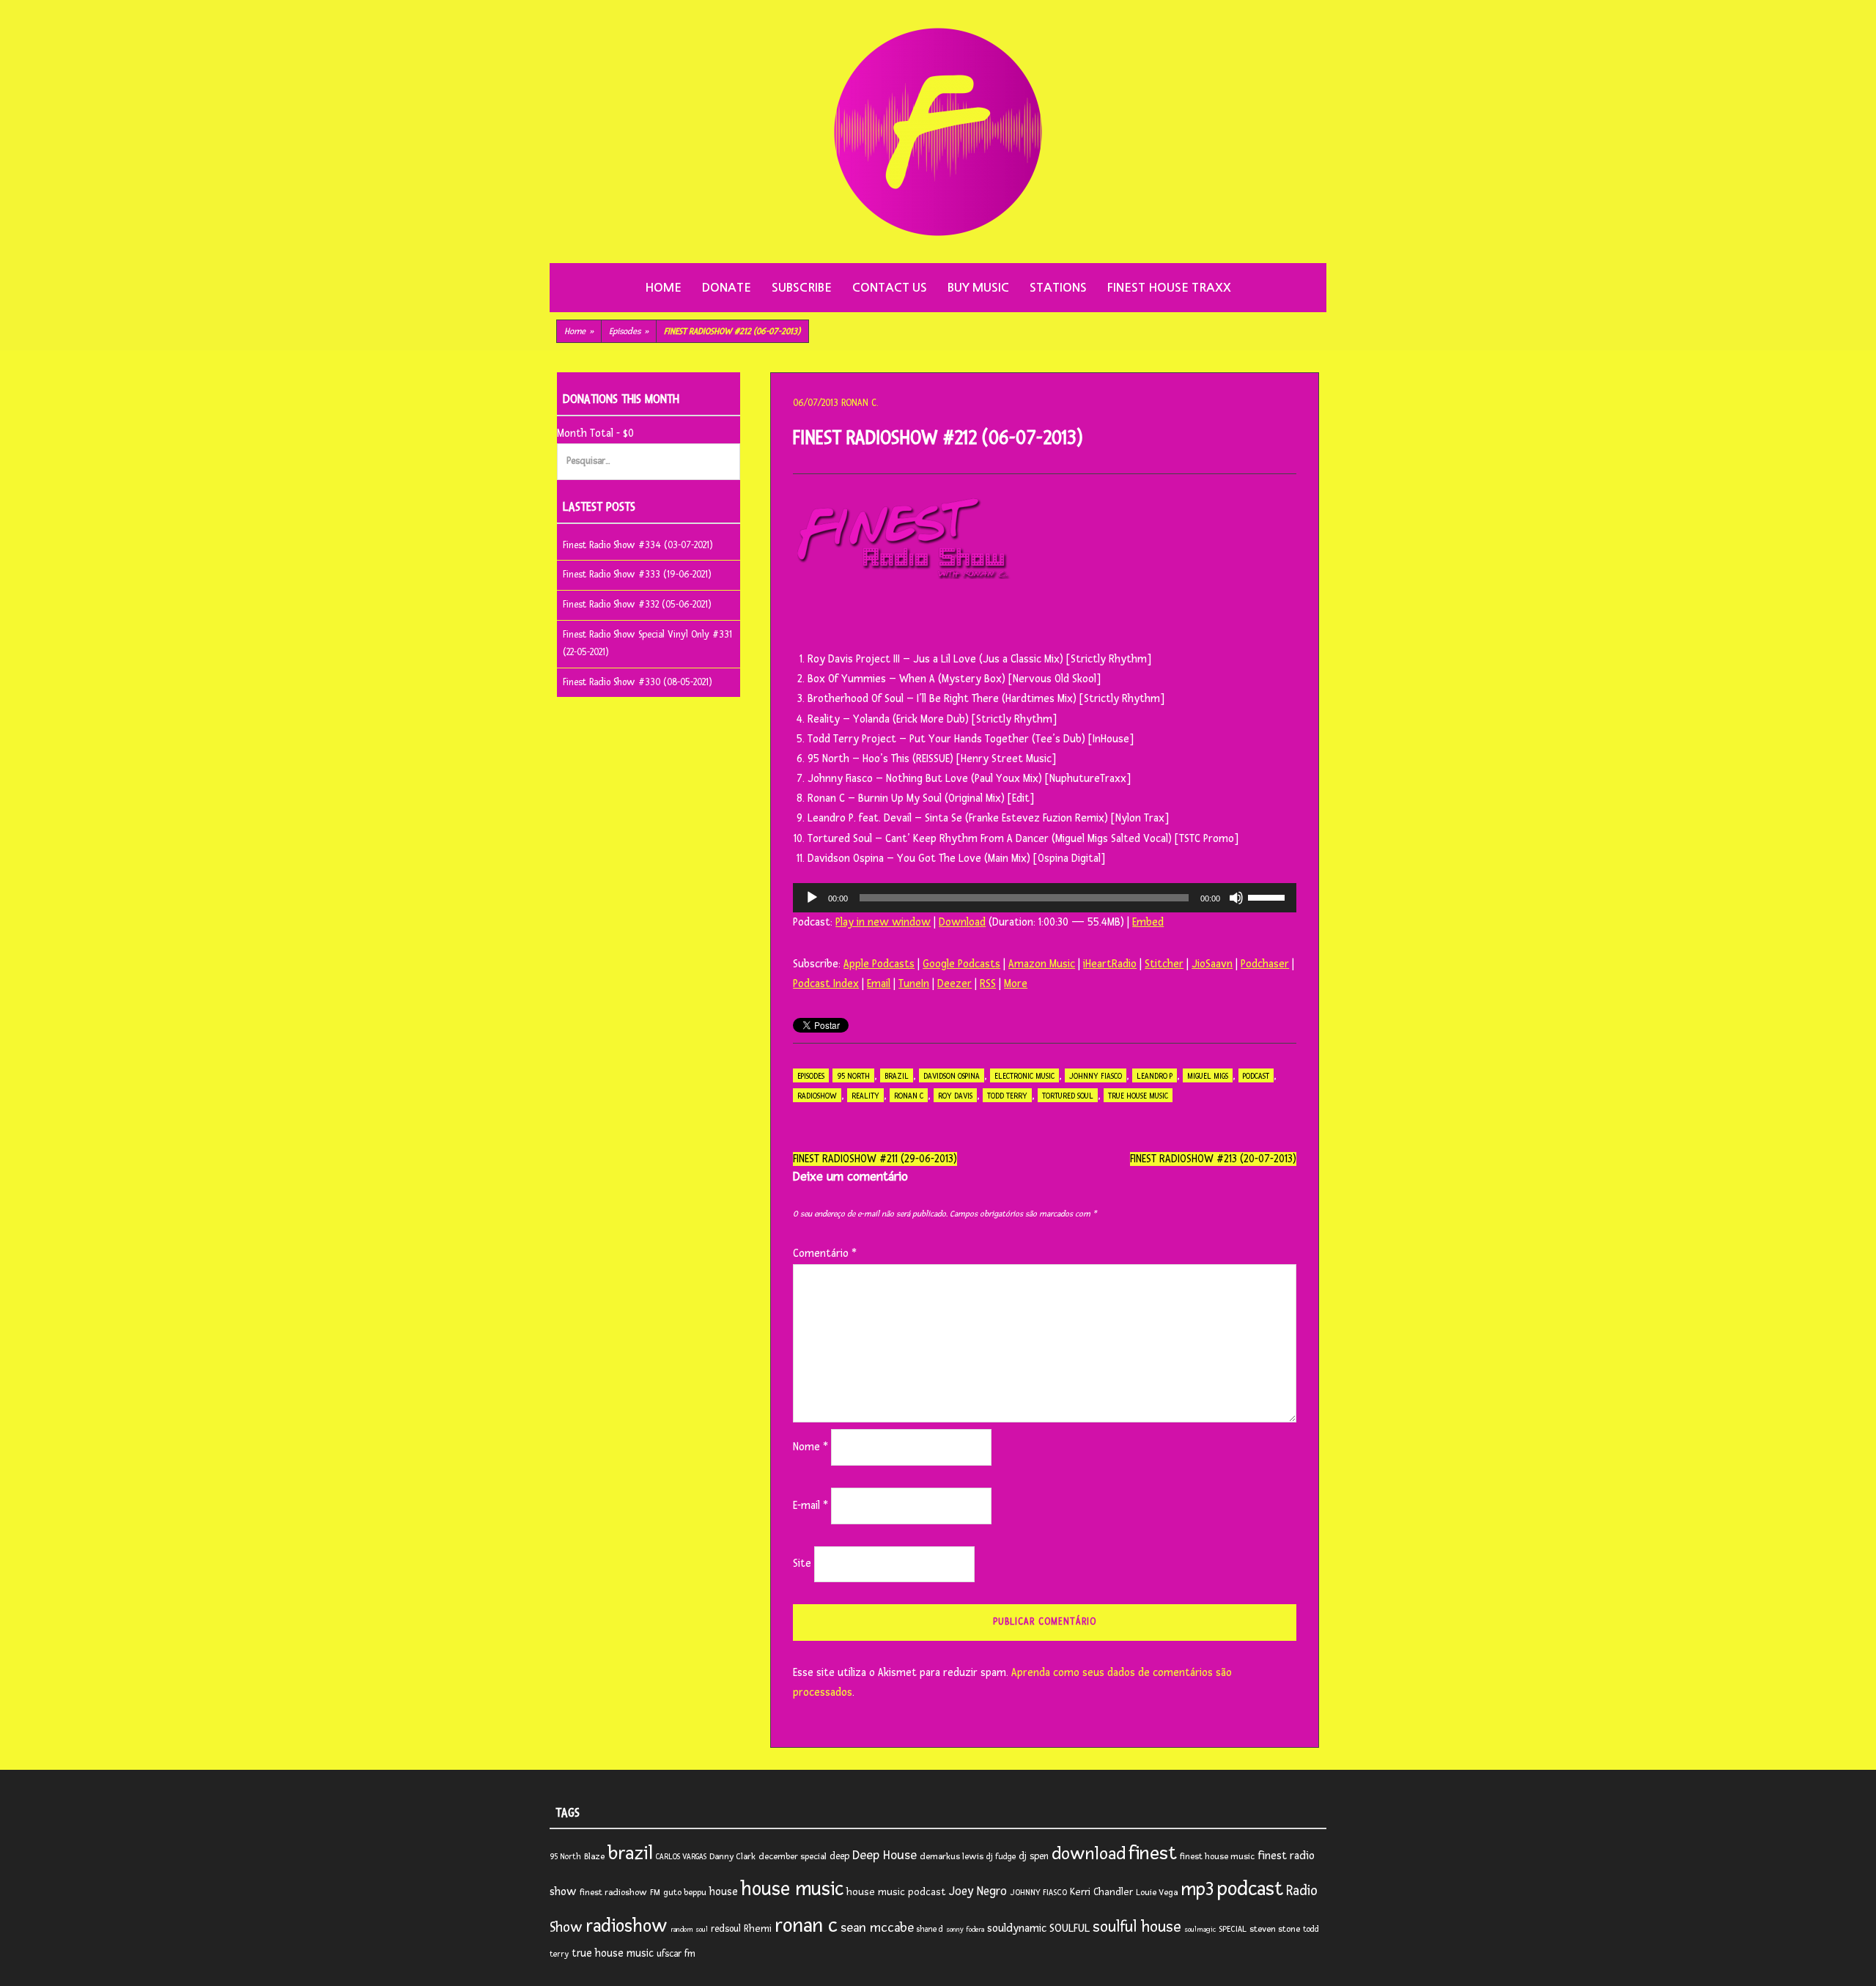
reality (865, 1096)
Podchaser (1265, 964)
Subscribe (802, 288)
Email (879, 984)
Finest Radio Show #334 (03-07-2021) (638, 545)
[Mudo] (1236, 898)
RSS (988, 984)
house (724, 1892)
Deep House (885, 1855)
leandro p (1155, 1076)
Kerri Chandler (1101, 1892)
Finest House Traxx (1169, 288)
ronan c (909, 1096)
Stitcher (1164, 964)
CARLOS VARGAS (681, 1857)
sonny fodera (965, 1930)
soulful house (1137, 1927)
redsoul (726, 1929)
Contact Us (890, 288)
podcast (1256, 1076)
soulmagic (1200, 1930)
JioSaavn (1212, 964)
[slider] (1268, 896)
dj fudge (1001, 1857)
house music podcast (896, 1892)
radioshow (817, 1096)
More (1016, 984)
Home (663, 288)
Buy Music (978, 288)
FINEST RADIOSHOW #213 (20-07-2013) (1213, 1159)
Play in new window (883, 922)
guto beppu (685, 1893)
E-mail (810, 1506)
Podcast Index (826, 984)
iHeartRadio (1110, 964)
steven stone (1275, 1929)
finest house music (1217, 1857)
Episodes (629, 332)
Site (802, 1564)
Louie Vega (1157, 1893)
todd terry (1007, 1096)
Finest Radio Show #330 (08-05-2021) (638, 682)
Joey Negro (978, 1891)
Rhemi (758, 1928)
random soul (689, 1930)
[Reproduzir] (812, 898)
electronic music (1024, 1076)
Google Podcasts (961, 964)
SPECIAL (1233, 1929)
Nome (810, 1447)
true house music (1138, 1096)
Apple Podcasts (879, 964)
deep (839, 1856)
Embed (1148, 922)
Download (962, 922)
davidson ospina (952, 1076)
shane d (930, 1929)
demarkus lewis (952, 1857)
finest (1153, 1853)
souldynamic (1017, 1928)
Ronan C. (860, 403)
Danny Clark (732, 1857)
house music (792, 1889)
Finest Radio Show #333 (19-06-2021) (637, 575)
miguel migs (1208, 1076)
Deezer (954, 984)
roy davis (955, 1096)
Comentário (825, 1254)
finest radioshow (613, 1893)
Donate (727, 288)
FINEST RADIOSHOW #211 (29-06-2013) (875, 1159)
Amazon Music (1042, 964)
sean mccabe (877, 1927)
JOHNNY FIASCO (1096, 1076)
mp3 (1197, 1889)
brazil (897, 1076)
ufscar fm (676, 1954)
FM (655, 1893)
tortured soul (1068, 1096)
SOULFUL (1070, 1928)
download (1089, 1854)
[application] (1045, 898)
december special (793, 1857)
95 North (853, 1076)
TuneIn (914, 984)
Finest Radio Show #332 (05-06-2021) (637, 605)
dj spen (1034, 1856)
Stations (1058, 288)
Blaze (594, 1857)
